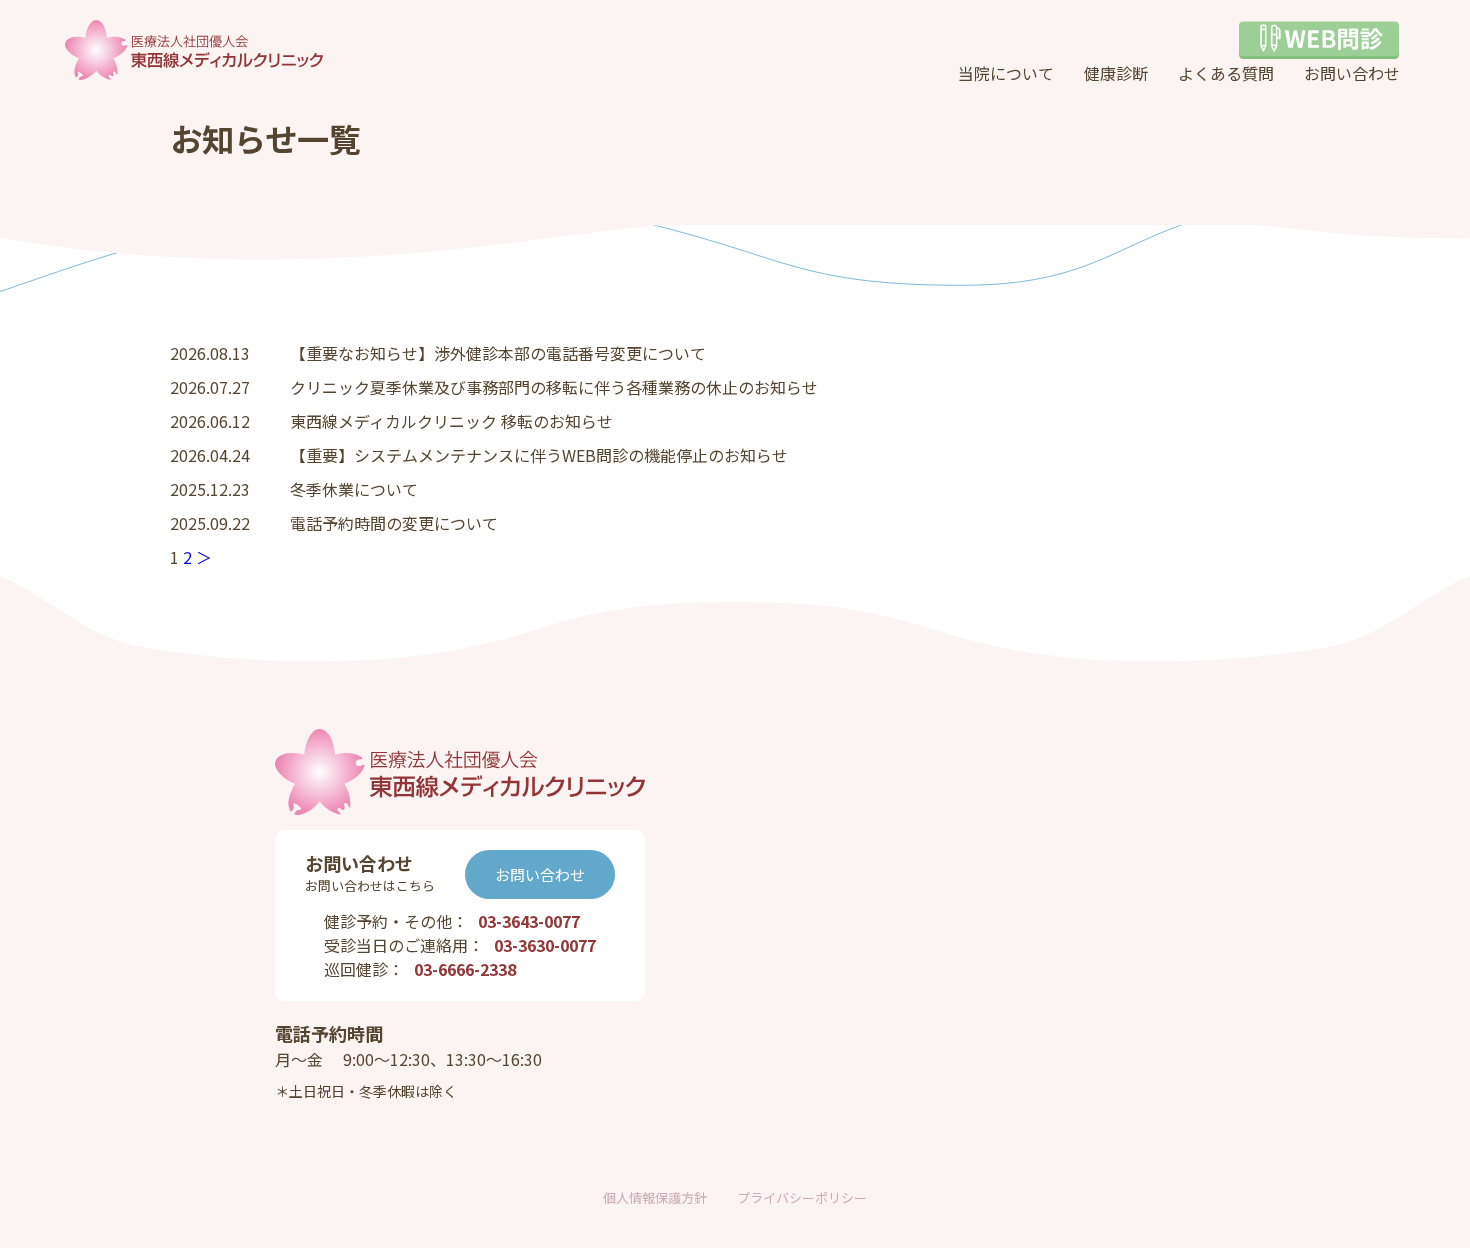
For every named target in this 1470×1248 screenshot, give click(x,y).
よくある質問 (1226, 73)
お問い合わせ (1352, 73)
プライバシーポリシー (802, 1197)
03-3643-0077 (529, 921)
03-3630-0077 (545, 945)
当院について (1006, 73)
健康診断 (1116, 73)
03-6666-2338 (465, 969)
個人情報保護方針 (655, 1197)
